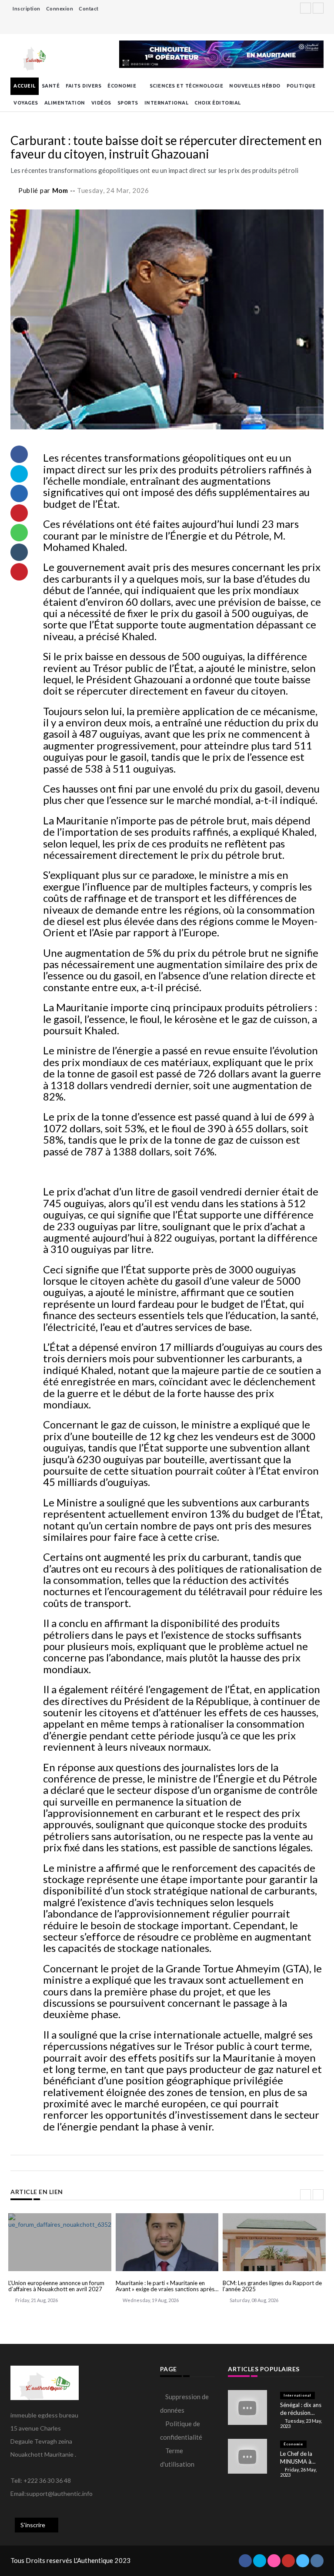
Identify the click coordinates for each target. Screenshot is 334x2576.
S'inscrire (33, 2525)
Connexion (60, 8)
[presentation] (306, 2195)
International (167, 103)
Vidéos (101, 103)
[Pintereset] (319, 26)
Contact (89, 8)
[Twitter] (286, 26)
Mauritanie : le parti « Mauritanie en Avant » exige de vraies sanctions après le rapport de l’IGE (165, 2286)
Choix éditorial (218, 103)
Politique (301, 86)
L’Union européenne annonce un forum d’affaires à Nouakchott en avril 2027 (56, 2286)
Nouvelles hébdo (255, 86)
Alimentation (65, 103)
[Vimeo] (308, 26)
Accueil (25, 86)
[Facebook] (297, 26)
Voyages (26, 103)
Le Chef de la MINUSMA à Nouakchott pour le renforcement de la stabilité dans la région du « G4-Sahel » (302, 2458)
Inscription (27, 8)
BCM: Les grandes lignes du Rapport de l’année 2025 (272, 2286)
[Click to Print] (19, 572)
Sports (128, 103)
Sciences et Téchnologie (187, 86)
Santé (51, 86)
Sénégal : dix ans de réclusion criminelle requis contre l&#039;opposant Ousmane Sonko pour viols (302, 2409)
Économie (122, 86)
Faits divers (83, 86)
